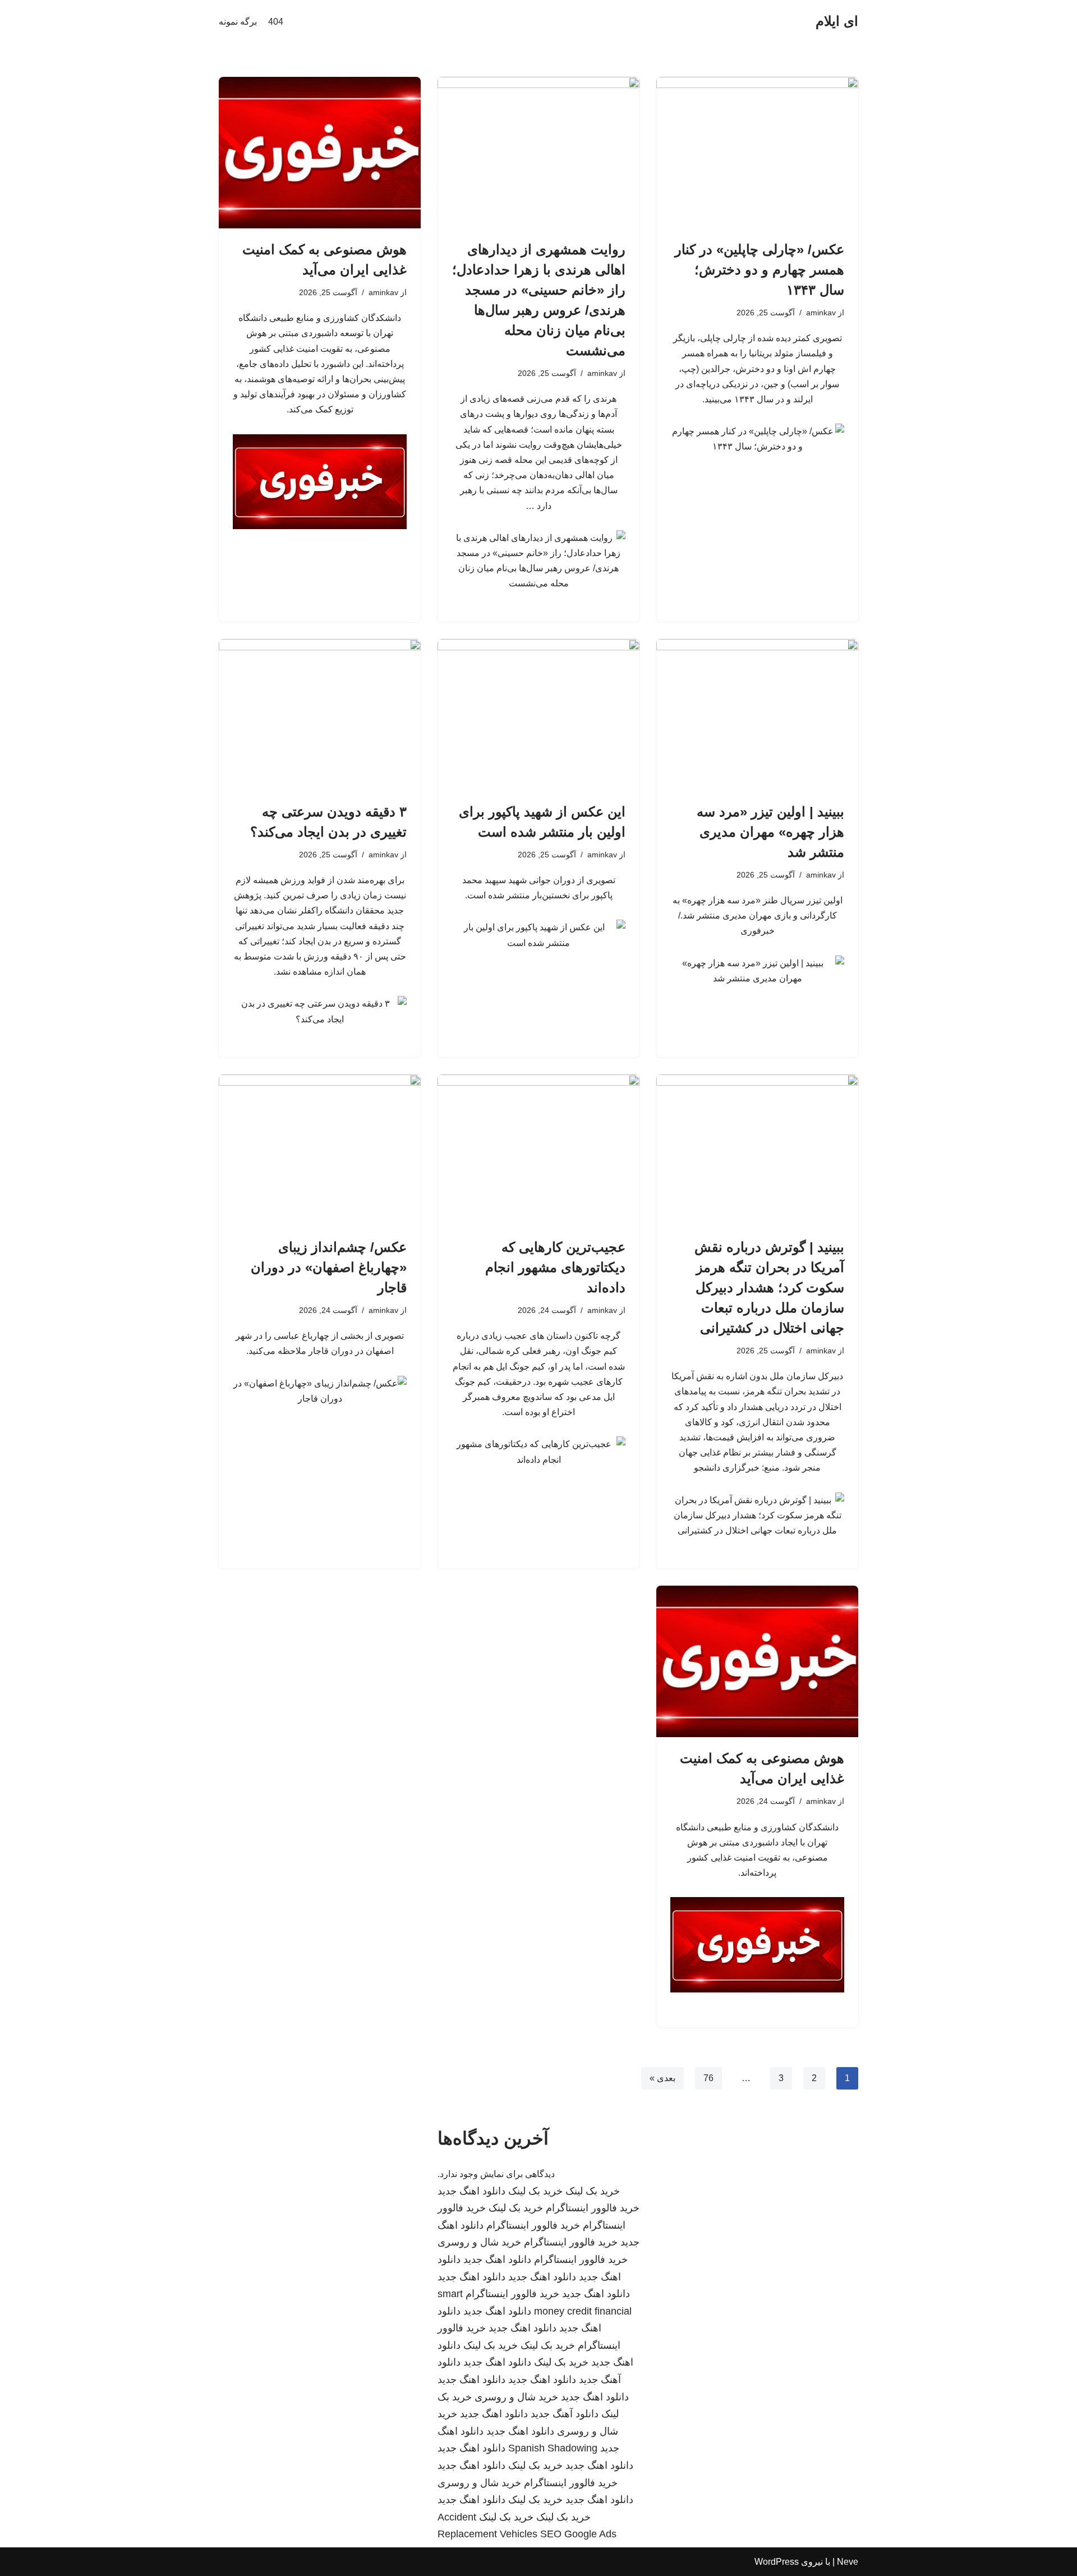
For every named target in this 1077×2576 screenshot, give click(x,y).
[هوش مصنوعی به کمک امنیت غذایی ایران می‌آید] (320, 153)
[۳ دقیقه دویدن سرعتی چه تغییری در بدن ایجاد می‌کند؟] (320, 715)
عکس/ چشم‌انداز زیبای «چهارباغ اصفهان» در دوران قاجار (329, 1267)
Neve (848, 2562)
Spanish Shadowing (553, 2448)
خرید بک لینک (593, 2191)
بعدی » (662, 2078)
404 (276, 22)
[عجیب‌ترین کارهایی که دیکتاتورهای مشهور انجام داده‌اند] (538, 1150)
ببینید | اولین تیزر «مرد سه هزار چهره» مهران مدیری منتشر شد (770, 832)
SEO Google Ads (578, 2534)
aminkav (821, 313)
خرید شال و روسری (479, 2242)
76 (708, 2078)
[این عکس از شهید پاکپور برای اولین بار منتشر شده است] (538, 715)
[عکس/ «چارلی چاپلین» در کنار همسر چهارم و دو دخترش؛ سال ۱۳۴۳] (757, 153)
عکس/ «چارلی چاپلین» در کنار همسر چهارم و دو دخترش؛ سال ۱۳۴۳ (760, 270)
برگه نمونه (238, 22)
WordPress (777, 2562)
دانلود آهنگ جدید (565, 2414)
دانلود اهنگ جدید (471, 2191)
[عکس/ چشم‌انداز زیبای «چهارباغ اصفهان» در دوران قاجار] (320, 1150)
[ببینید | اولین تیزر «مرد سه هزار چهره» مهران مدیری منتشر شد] (757, 715)
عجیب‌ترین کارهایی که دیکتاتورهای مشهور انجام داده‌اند (555, 1267)
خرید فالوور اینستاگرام (593, 2208)
